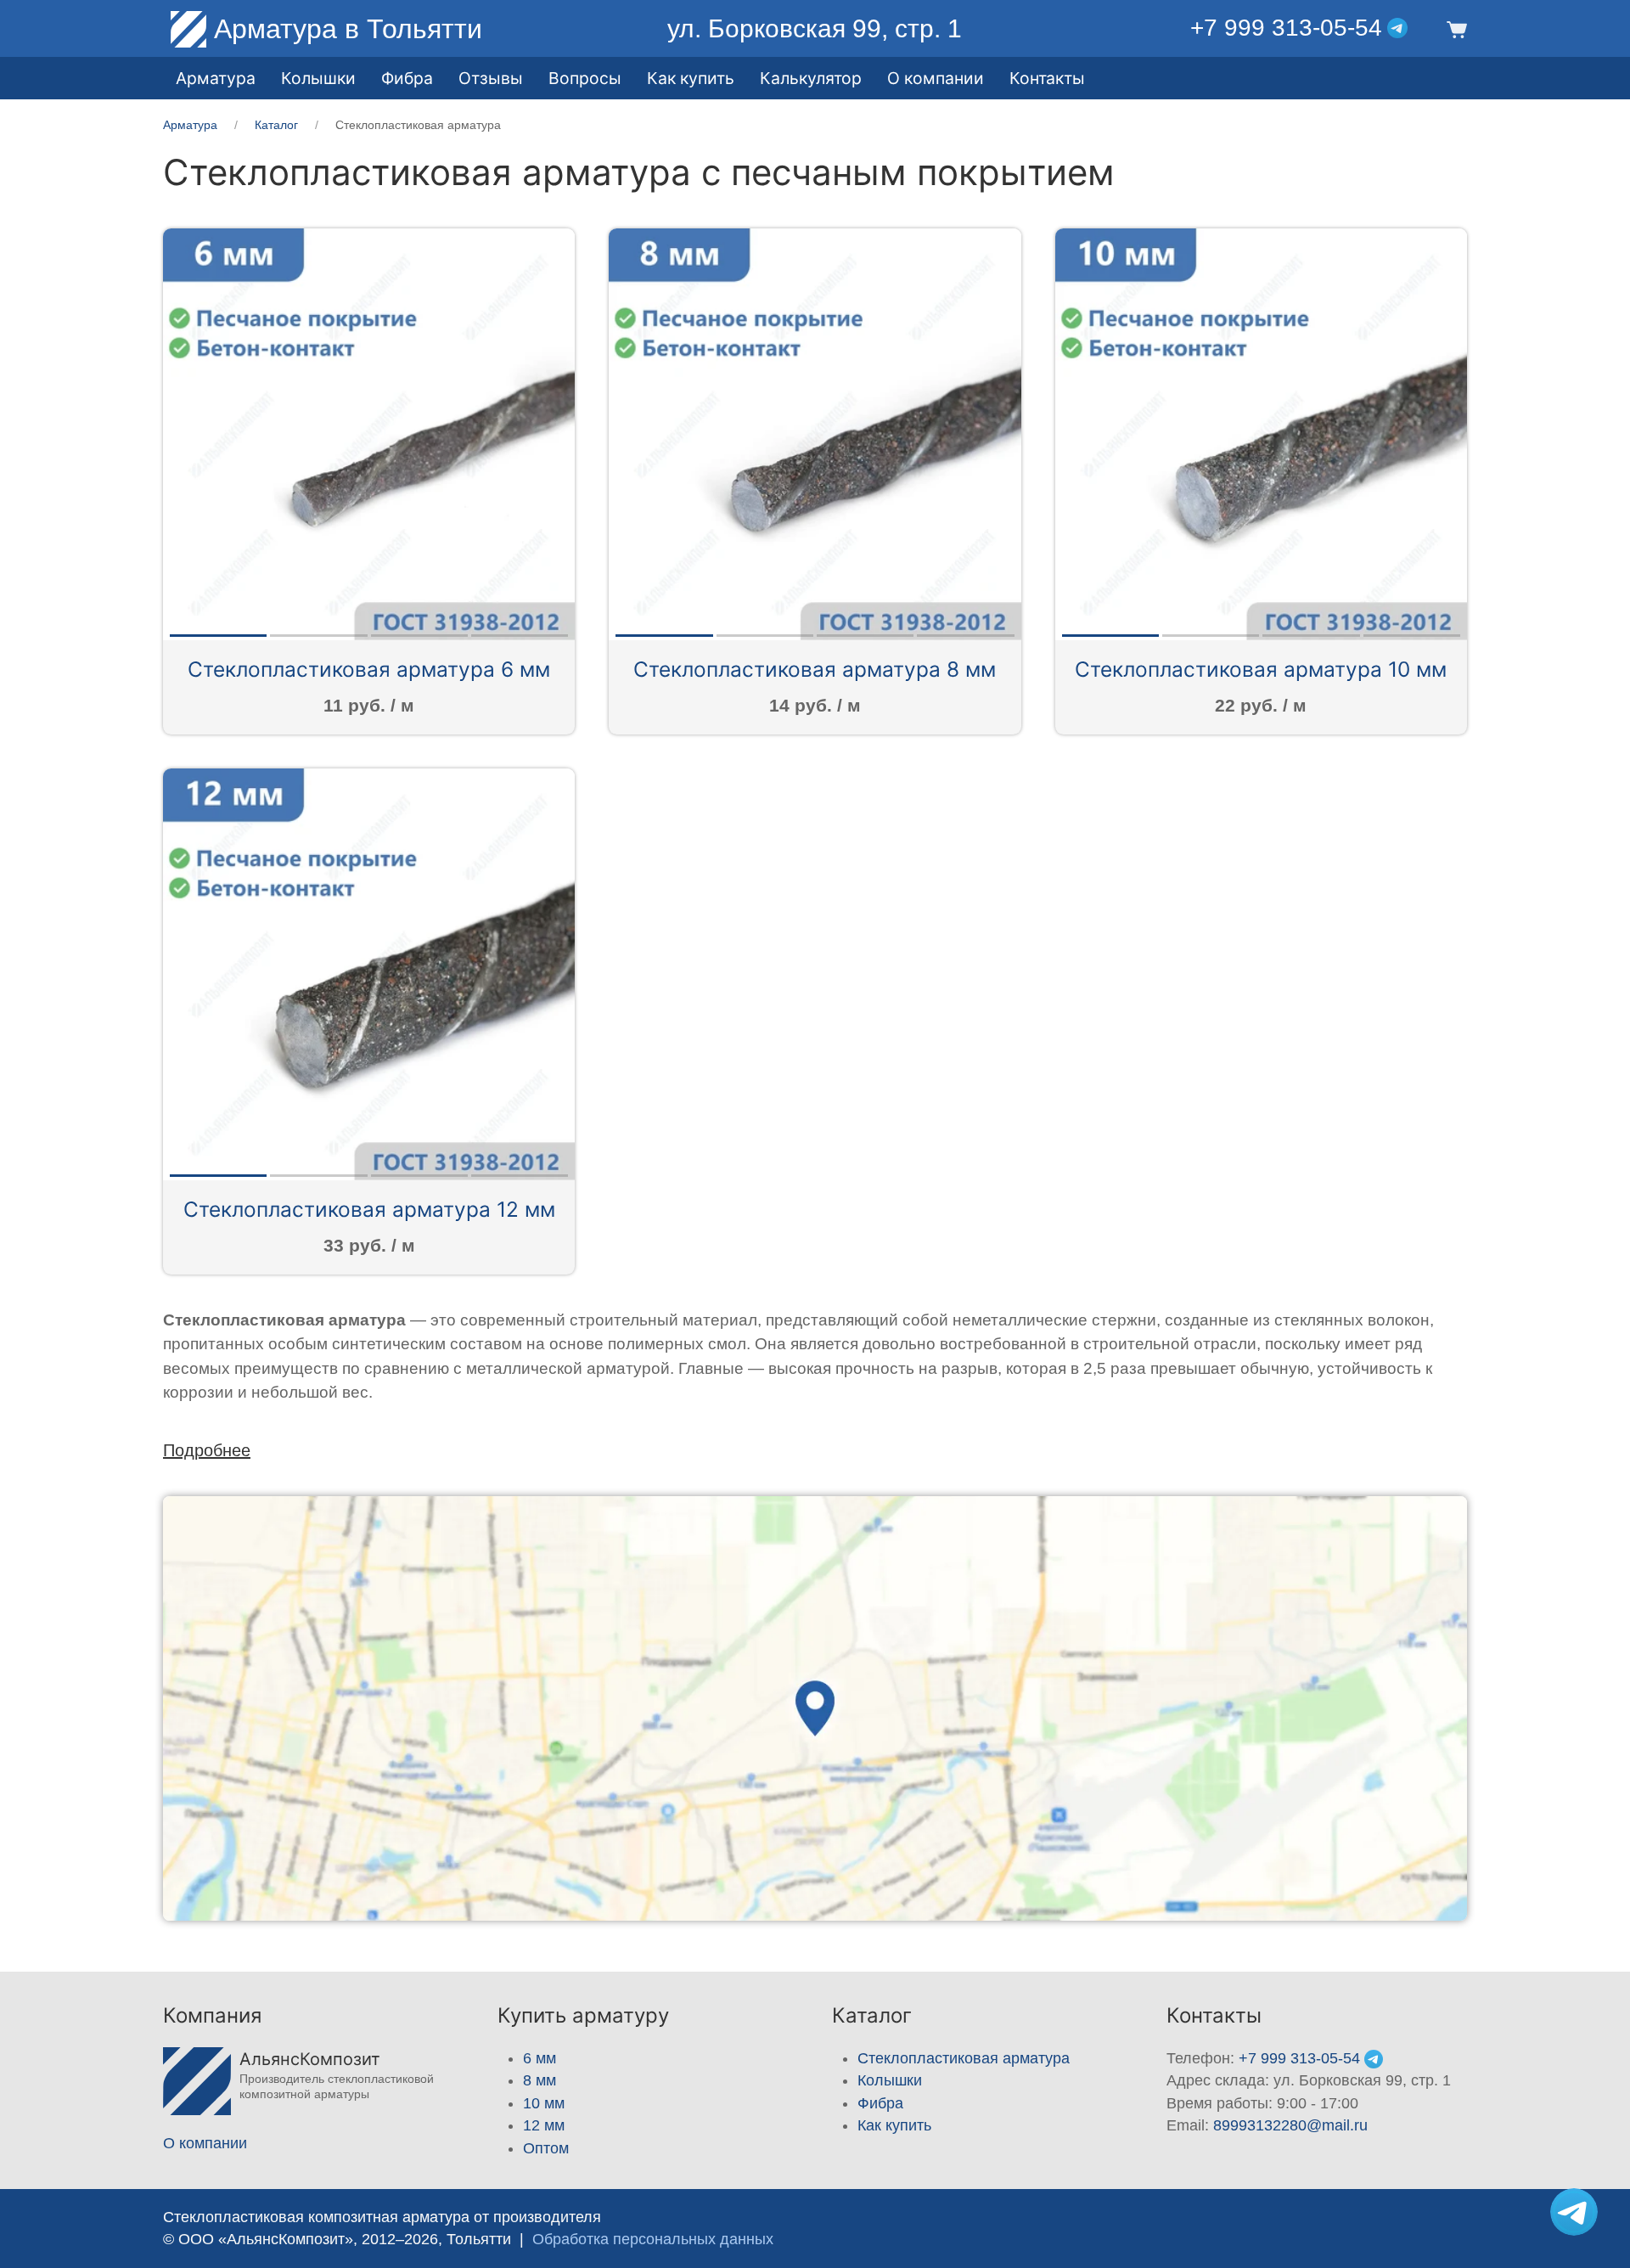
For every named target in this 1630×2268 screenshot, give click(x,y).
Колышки (890, 2080)
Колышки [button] (318, 78)
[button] (1454, 28)
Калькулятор (811, 78)
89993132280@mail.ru (1290, 2125)
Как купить (894, 2125)
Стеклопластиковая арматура (964, 2058)
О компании (936, 78)
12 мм (544, 2125)
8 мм (540, 2080)
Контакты (1047, 78)
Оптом (546, 2148)
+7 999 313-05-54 (1286, 28)
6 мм (540, 2058)
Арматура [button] (216, 78)
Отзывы (491, 78)
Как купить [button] (691, 78)
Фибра (407, 78)
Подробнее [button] (207, 1450)
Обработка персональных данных (653, 2239)
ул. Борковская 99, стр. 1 (815, 28)
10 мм (544, 2103)
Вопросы (585, 78)
